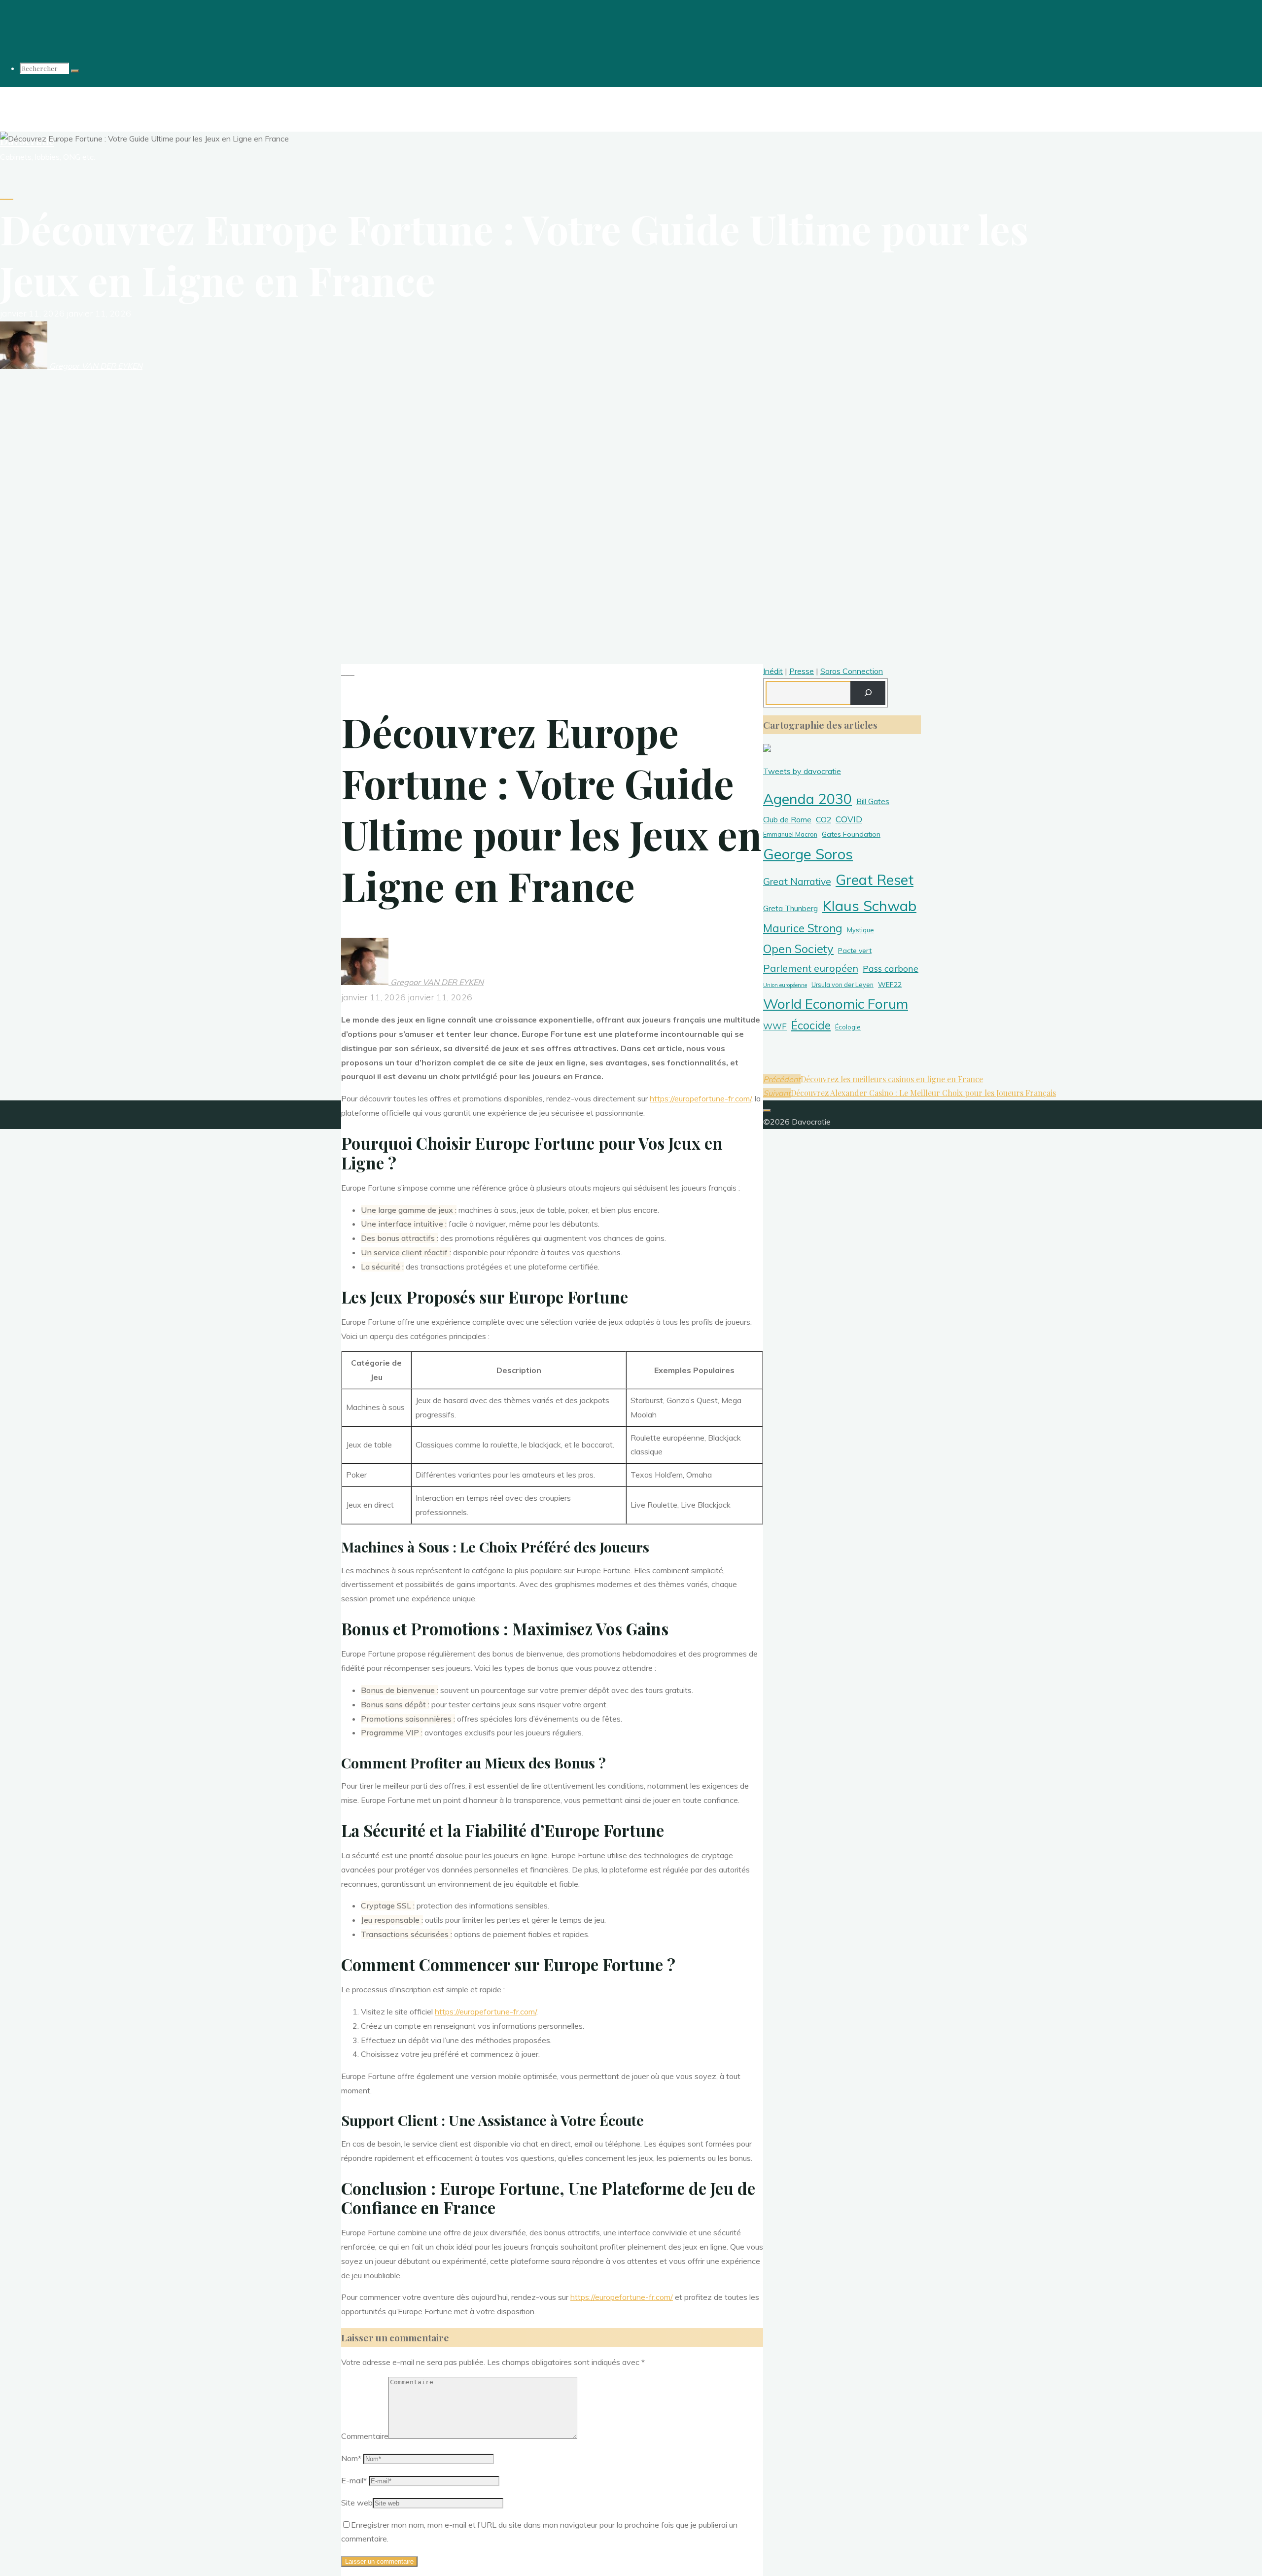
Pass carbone (891, 969)
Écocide (811, 1025)
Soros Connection (852, 671)
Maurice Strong (803, 928)
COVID (849, 819)
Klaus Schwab (869, 906)
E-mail (354, 2480)
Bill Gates (873, 801)
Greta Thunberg (790, 908)
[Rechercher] (75, 71)
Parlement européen (811, 968)
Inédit (773, 671)
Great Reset (875, 880)
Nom (351, 2458)
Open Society (798, 949)
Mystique (860, 930)
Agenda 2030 (807, 799)
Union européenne (785, 985)
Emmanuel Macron (790, 834)
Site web (357, 2503)
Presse (802, 671)
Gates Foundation (851, 834)
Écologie (848, 1027)
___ (7, 195)
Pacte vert (855, 951)
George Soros (808, 854)
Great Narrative (797, 882)
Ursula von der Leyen (842, 985)
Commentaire (365, 2436)
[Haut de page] (767, 1110)
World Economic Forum (836, 1004)
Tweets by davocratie (802, 771)
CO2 (824, 819)
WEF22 (890, 985)
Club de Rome (787, 819)
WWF (775, 1026)
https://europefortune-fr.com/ (701, 1098)
